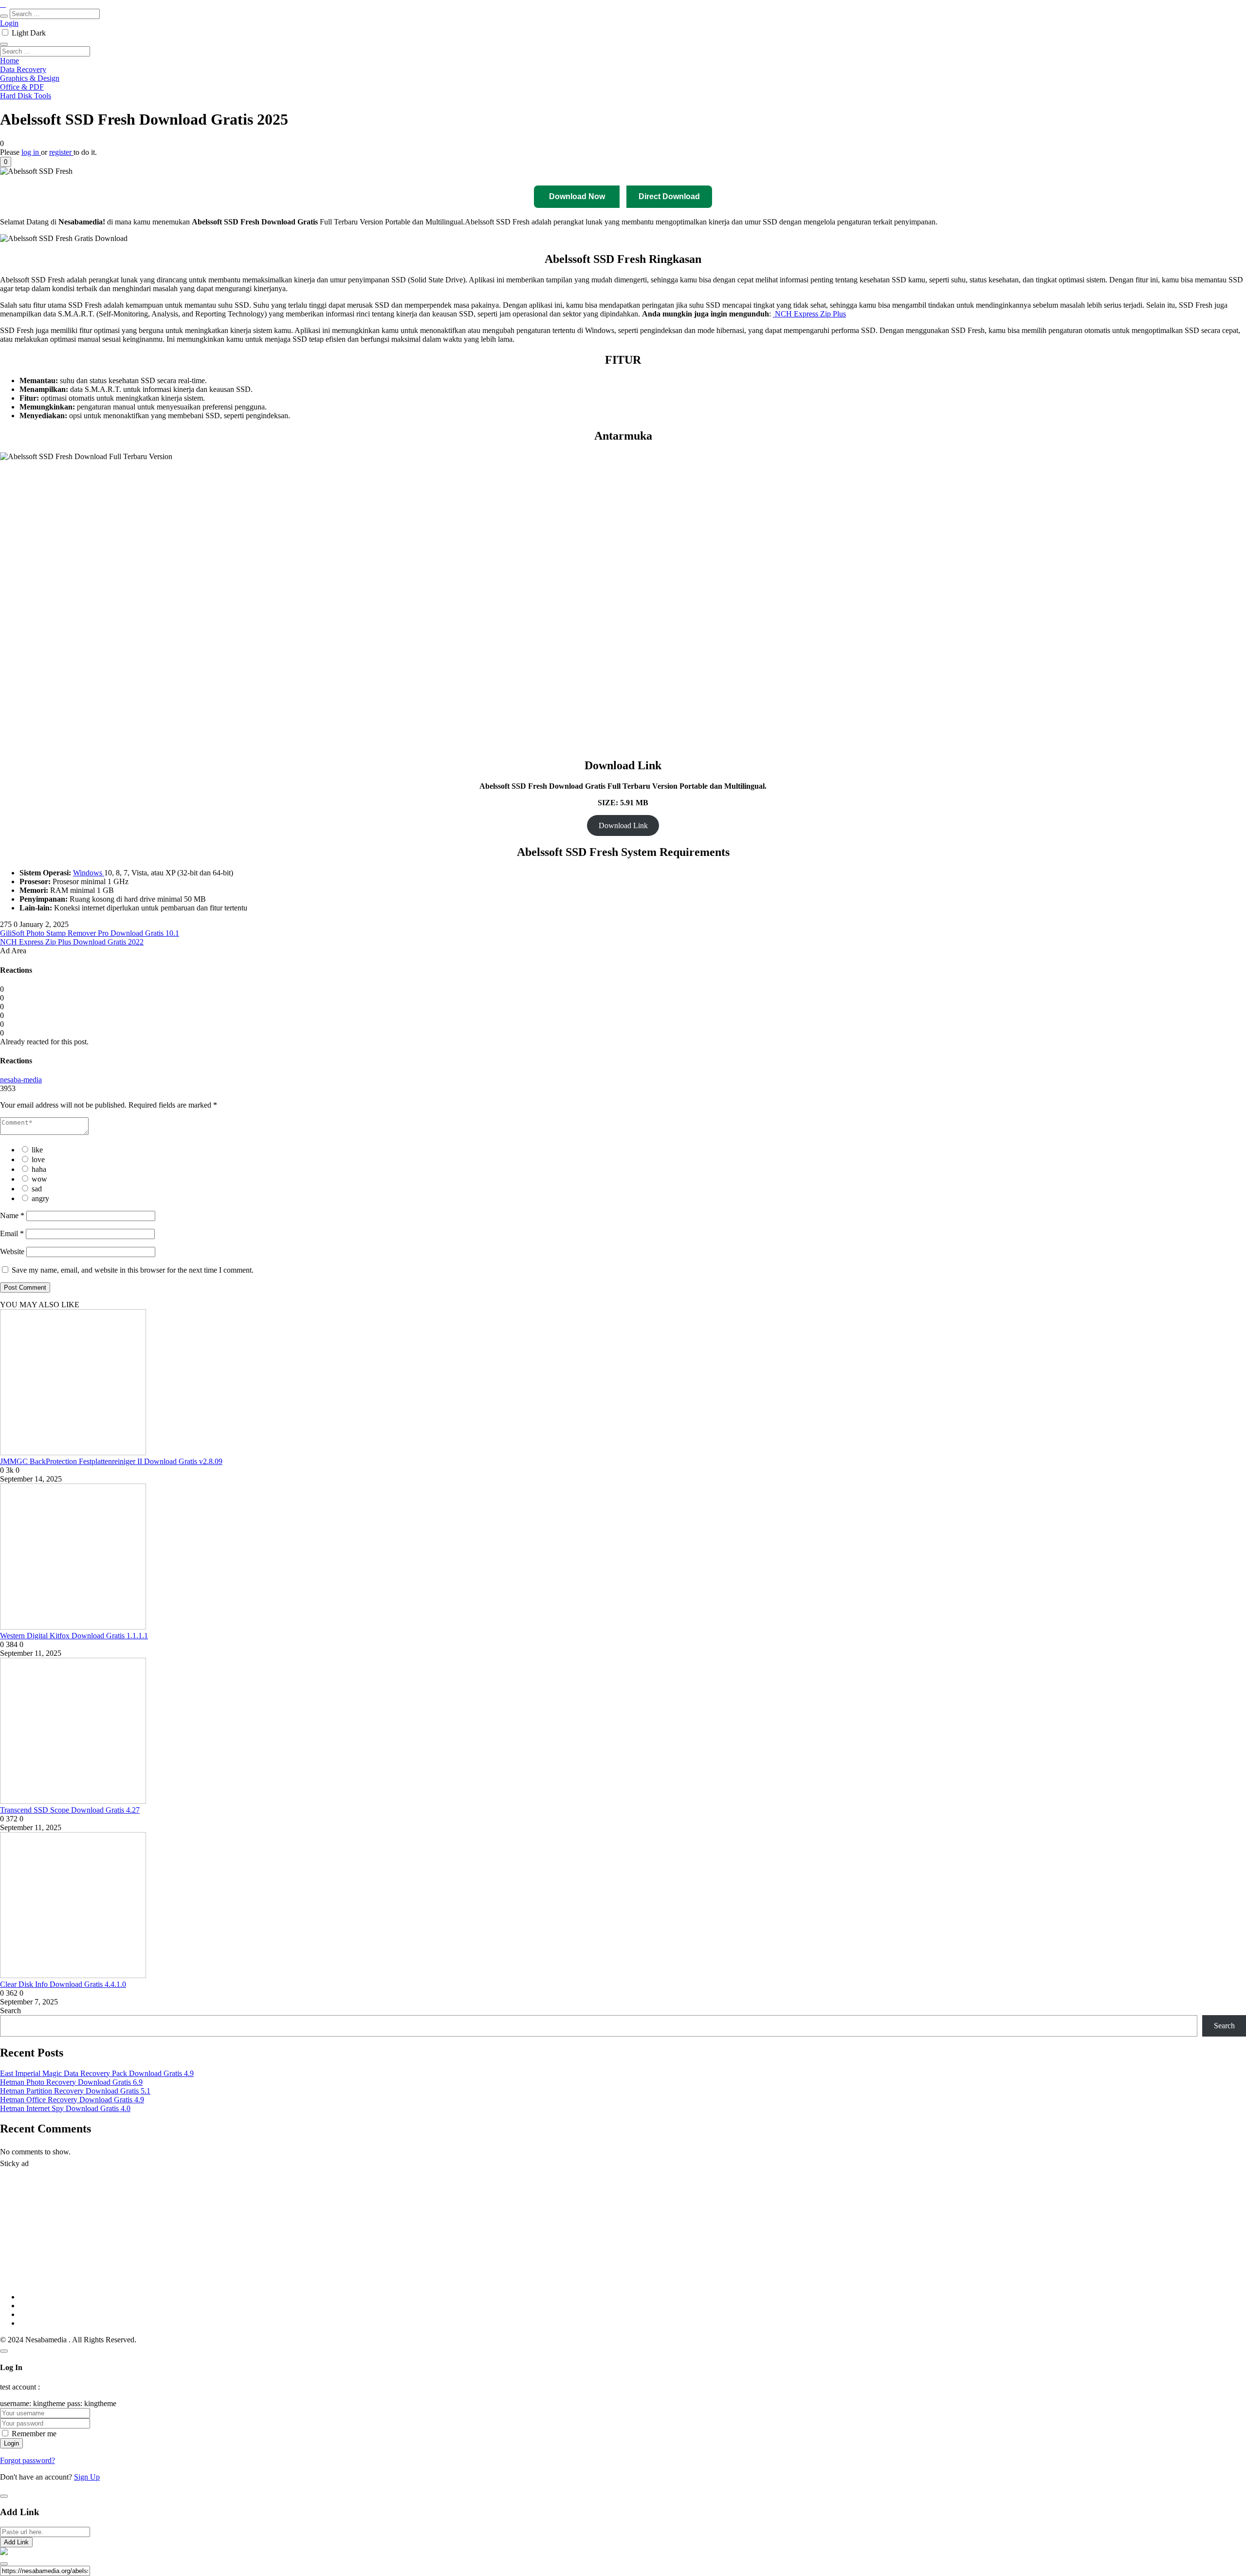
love (38, 1159)
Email (12, 1233)
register (61, 152)
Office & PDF (22, 87)
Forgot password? (27, 2460)
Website (12, 1251)
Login (9, 23)
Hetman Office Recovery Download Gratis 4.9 (72, 2100)
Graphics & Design (30, 78)
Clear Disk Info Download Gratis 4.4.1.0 (63, 1984)
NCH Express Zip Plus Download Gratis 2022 (72, 942)
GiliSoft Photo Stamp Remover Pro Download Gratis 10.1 (90, 933)
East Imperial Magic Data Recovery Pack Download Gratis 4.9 (97, 2073)
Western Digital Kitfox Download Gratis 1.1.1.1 (74, 1636)
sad (37, 1189)
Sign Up (87, 2477)
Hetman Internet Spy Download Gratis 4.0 (65, 2108)
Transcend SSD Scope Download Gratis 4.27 (70, 1810)
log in (31, 152)
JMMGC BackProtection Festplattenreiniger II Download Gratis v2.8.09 (111, 1461)
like (37, 1150)
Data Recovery (23, 69)
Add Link (16, 2542)
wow (39, 1179)
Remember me (34, 2434)
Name (12, 1215)
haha (39, 1169)
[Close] (4, 2351)
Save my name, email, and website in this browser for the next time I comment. (133, 1270)
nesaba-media (21, 1080)
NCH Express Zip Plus (809, 314)
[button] (6, 162)
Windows (89, 873)
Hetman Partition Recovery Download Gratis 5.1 (75, 2091)
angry (40, 1198)
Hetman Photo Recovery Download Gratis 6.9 (71, 2082)
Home (9, 61)
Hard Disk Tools (26, 96)
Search (10, 2011)
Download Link (623, 825)
